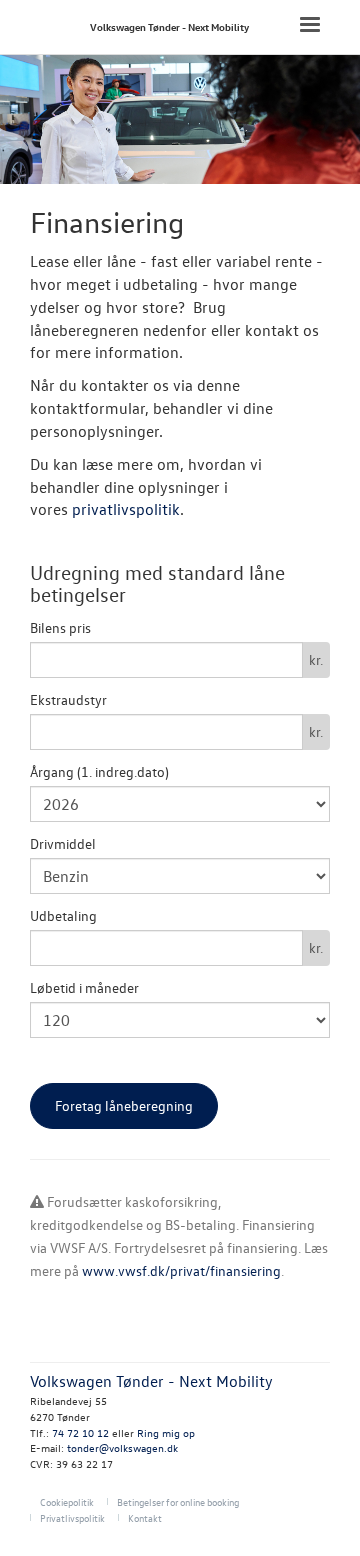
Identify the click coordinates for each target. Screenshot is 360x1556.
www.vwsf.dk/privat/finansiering (181, 1270)
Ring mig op (166, 1432)
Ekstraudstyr (68, 699)
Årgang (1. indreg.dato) (99, 771)
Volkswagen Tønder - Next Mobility (169, 26)
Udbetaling (63, 915)
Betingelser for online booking (178, 1501)
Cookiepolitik (67, 1501)
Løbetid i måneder (84, 987)
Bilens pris (60, 627)
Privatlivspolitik (72, 1517)
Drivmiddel (63, 843)
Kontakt (145, 1517)
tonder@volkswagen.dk (122, 1447)
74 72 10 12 (80, 1432)
